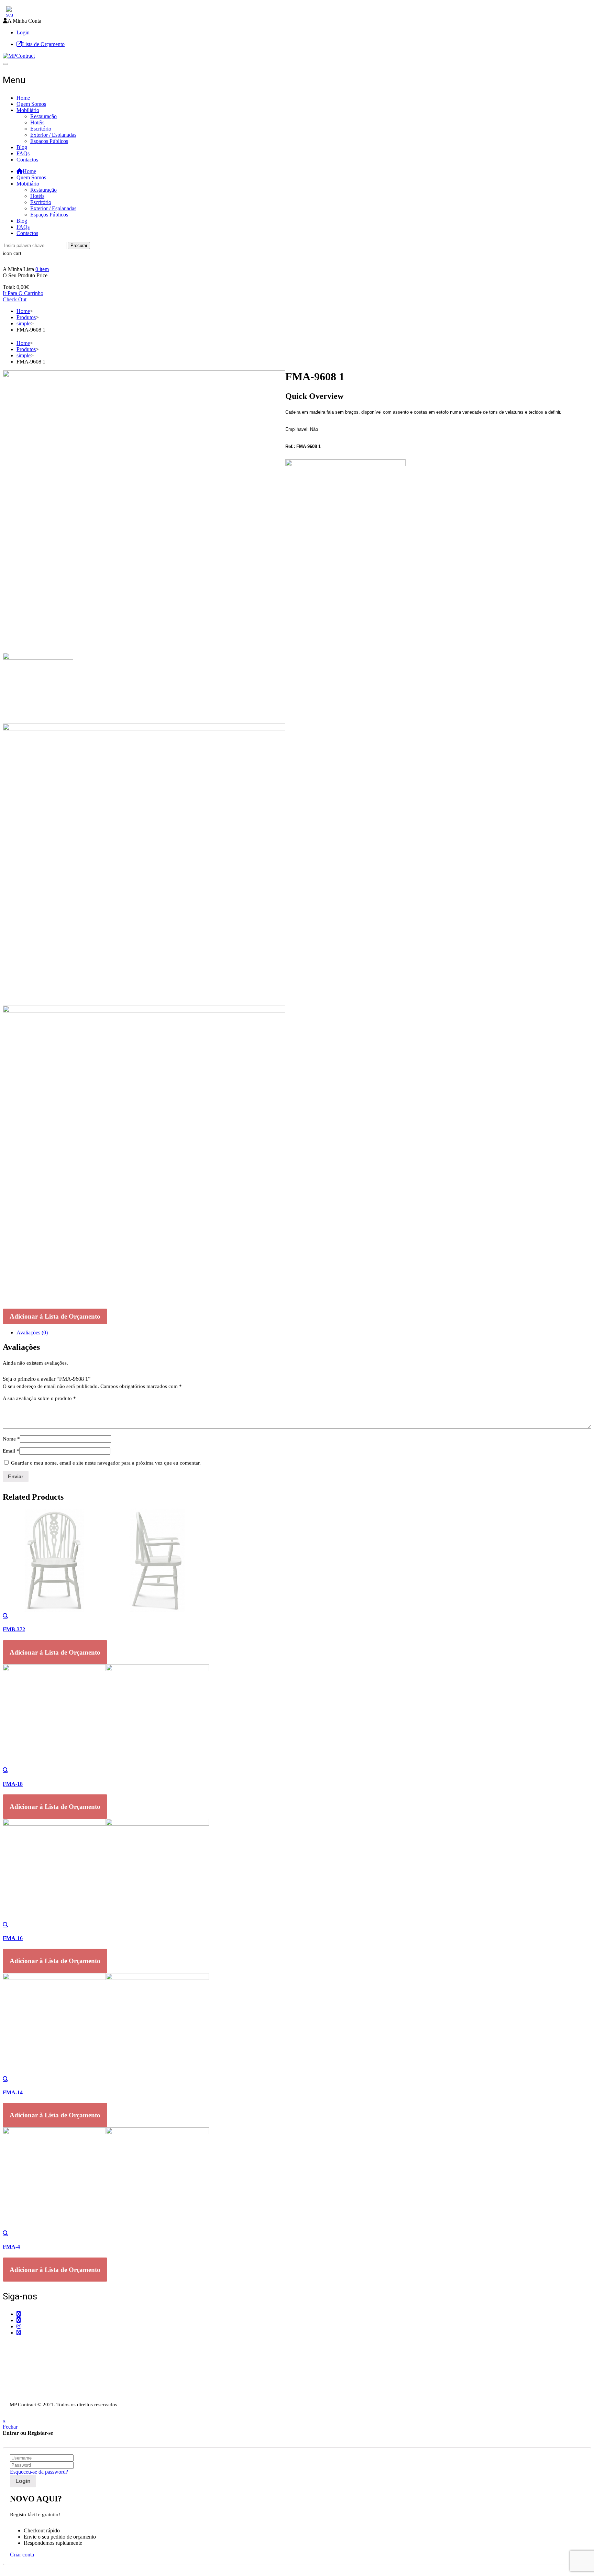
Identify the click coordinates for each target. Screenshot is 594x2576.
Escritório (41, 129)
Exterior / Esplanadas (53, 135)
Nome (11, 1439)
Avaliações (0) (32, 1332)
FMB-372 (14, 1629)
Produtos (26, 317)
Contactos (27, 160)
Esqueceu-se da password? (39, 2472)
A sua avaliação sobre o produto (39, 1398)
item (42, 269)
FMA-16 (13, 1938)
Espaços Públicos (49, 141)
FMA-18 (13, 1784)
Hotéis (37, 122)
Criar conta (22, 2555)
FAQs (23, 153)
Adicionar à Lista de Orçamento (55, 1316)
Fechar (10, 2427)
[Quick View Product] (5, 1616)
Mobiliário (28, 110)
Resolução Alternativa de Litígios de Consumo (53, 2391)
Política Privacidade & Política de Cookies (49, 2385)
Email (11, 1451)
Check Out (15, 299)
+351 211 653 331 (41, 2346)
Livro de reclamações (26, 2397)
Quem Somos (31, 104)
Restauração (43, 116)
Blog (22, 147)
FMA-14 (13, 2092)
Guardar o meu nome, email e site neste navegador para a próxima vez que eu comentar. (106, 1463)
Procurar (79, 245)
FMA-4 (11, 2247)
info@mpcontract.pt (38, 2363)
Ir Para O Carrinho (23, 293)
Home (23, 98)
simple (24, 323)
